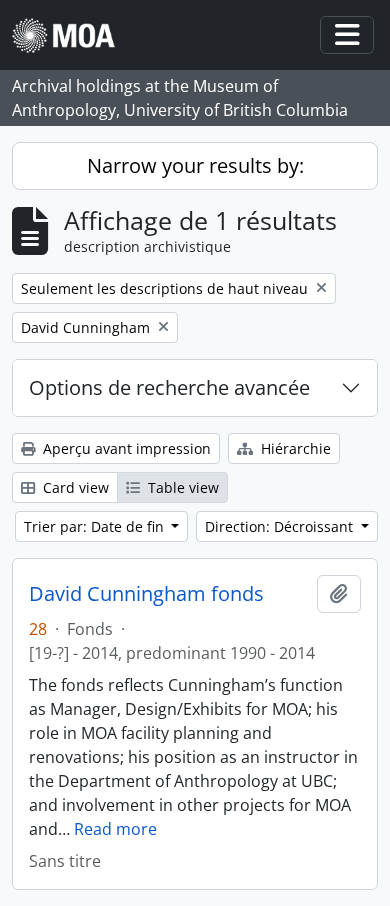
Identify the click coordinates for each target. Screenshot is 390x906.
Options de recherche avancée (169, 387)
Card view (74, 487)
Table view (181, 487)
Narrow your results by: (195, 165)
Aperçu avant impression (125, 448)
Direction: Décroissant (281, 526)
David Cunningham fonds (146, 594)
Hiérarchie (294, 448)
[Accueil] (71, 35)
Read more (115, 829)
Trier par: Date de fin (96, 526)
